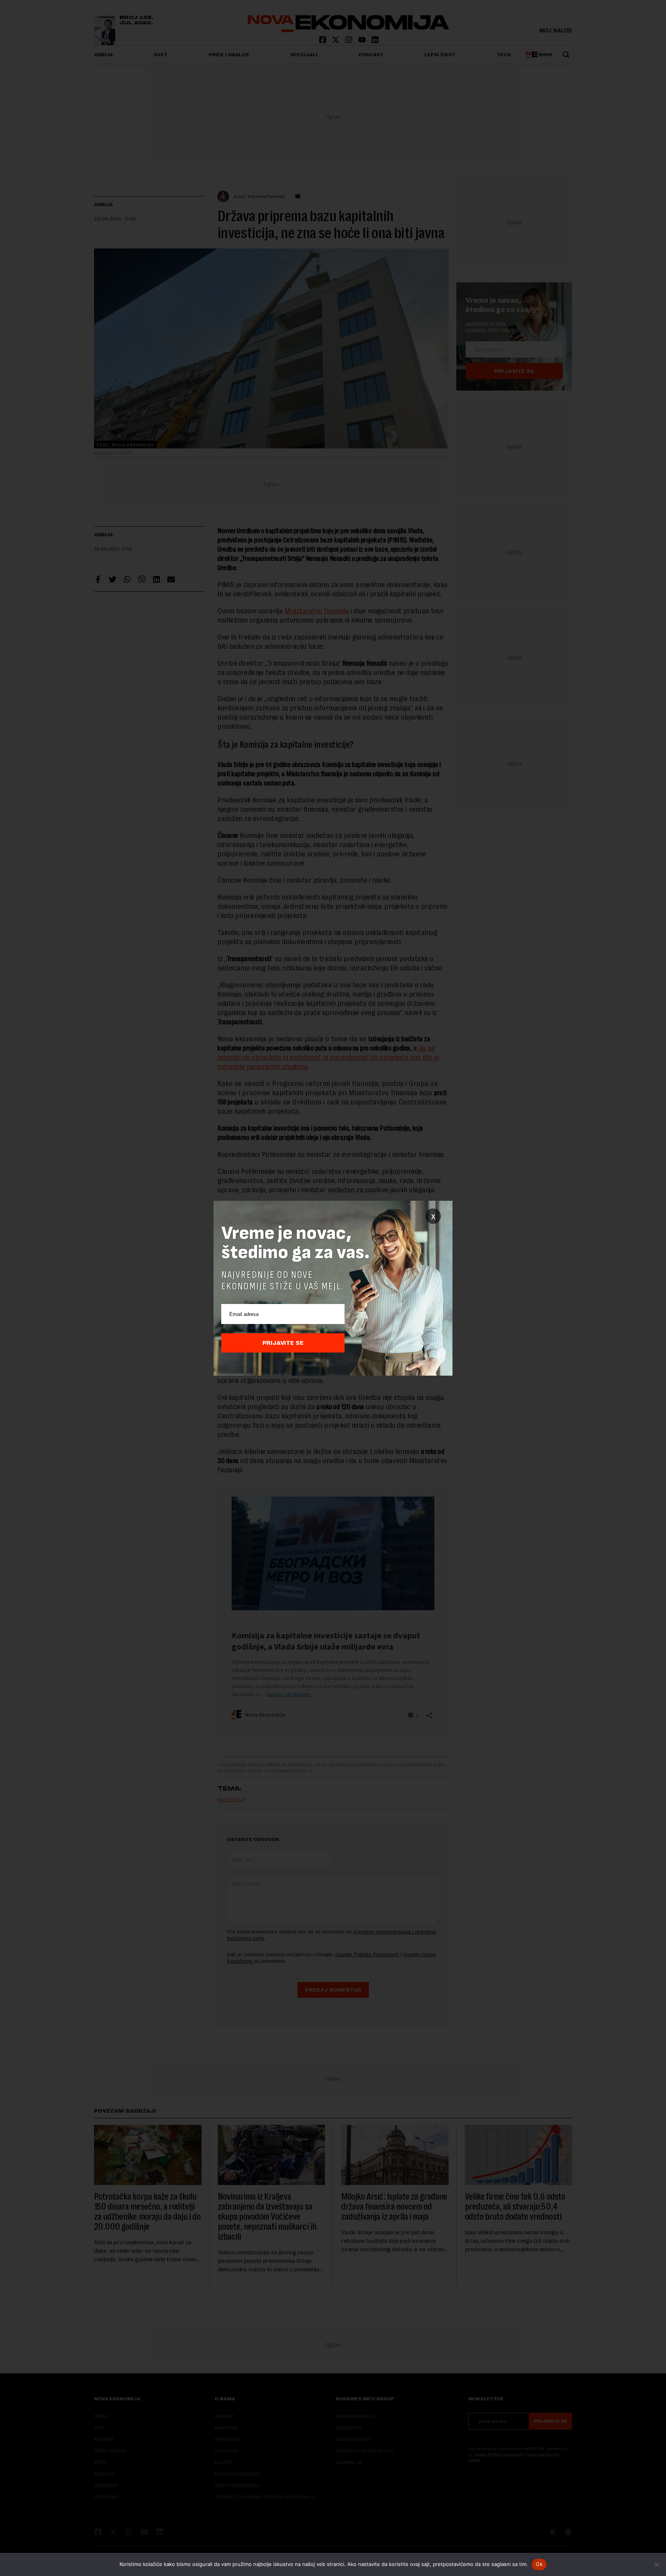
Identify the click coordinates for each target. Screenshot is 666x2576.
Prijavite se (283, 1343)
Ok (539, 2564)
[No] (656, 2564)
